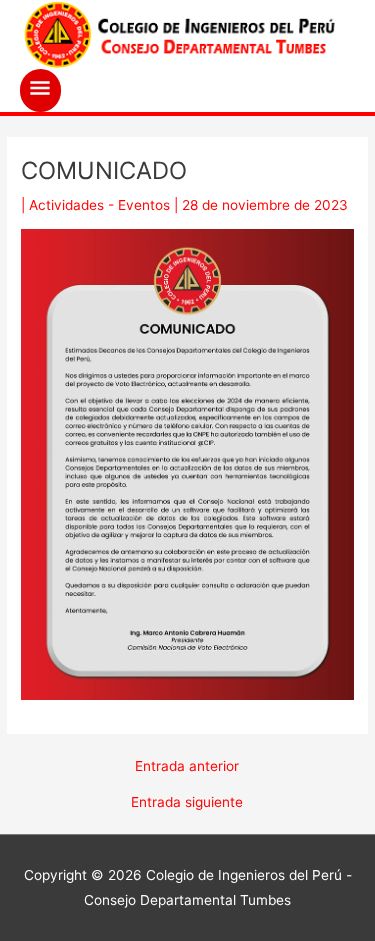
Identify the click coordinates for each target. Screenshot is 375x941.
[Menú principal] (40, 90)
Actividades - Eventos (99, 205)
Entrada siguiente (187, 803)
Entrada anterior (187, 767)
